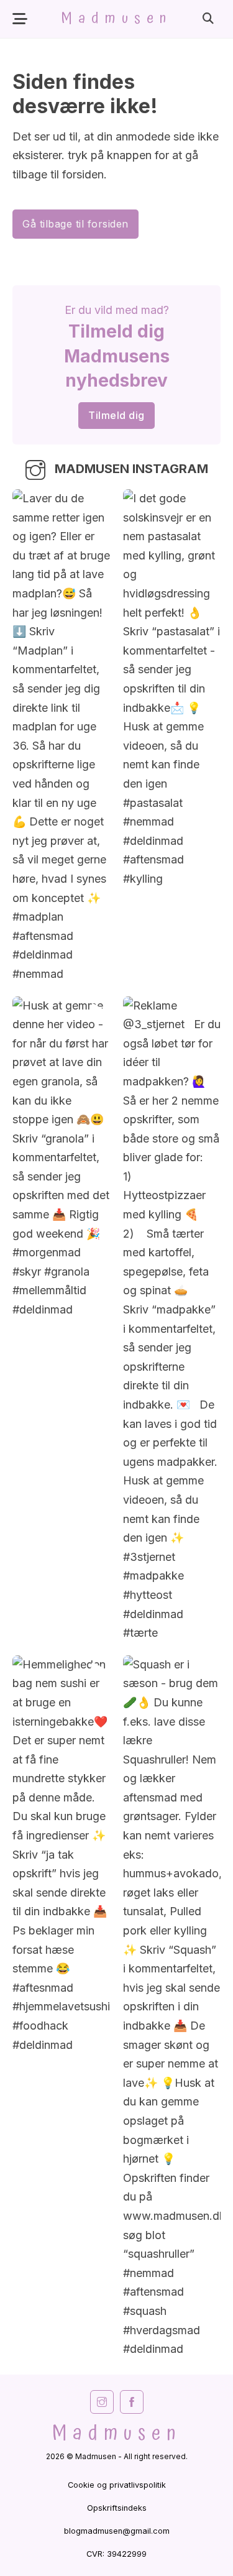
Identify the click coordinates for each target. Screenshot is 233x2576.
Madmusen (116, 19)
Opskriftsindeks (117, 2508)
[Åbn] (20, 19)
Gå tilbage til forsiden (75, 224)
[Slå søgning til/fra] (208, 19)
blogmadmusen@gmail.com (117, 2531)
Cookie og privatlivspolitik (117, 2485)
